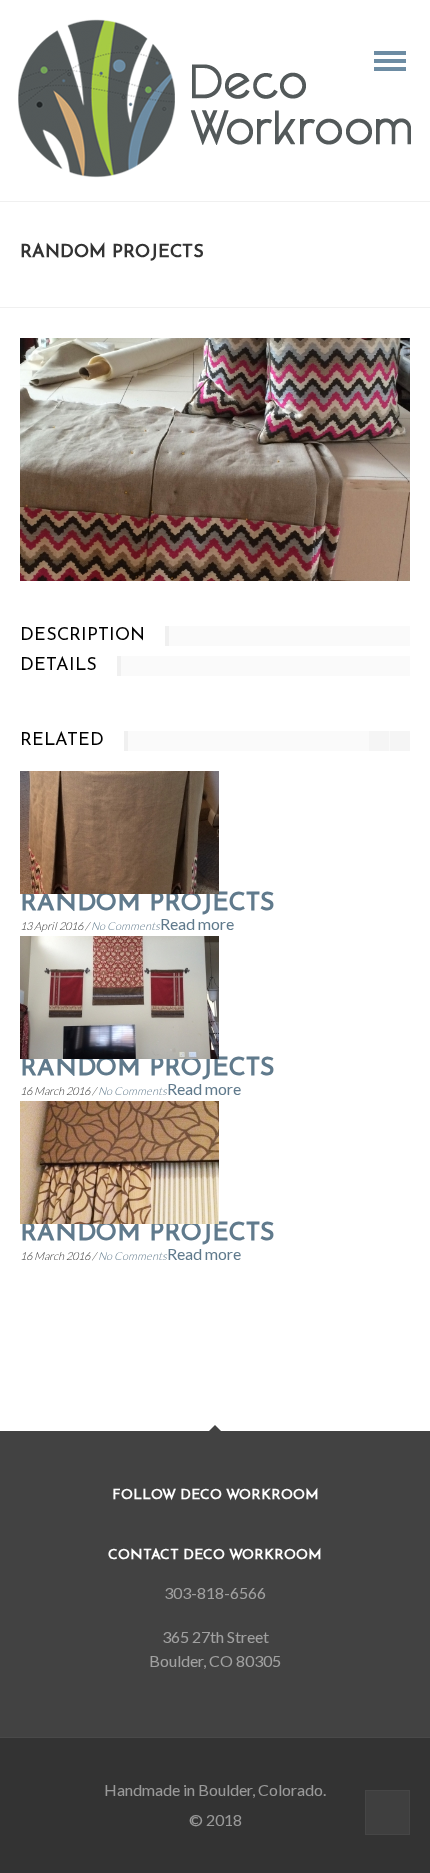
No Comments (125, 925)
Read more (197, 923)
